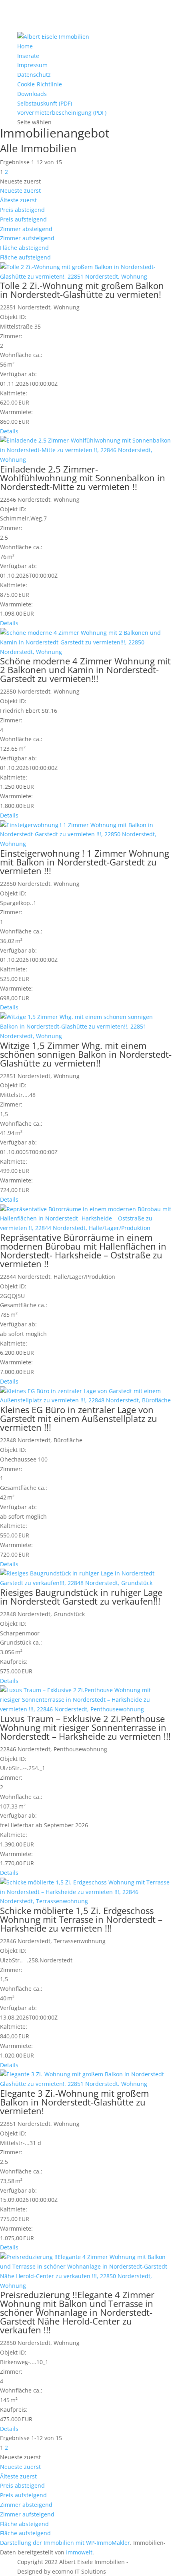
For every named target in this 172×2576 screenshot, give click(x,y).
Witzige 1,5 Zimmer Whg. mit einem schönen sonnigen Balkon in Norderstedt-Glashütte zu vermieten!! (86, 1054)
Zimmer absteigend (26, 229)
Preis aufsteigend (23, 219)
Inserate (28, 56)
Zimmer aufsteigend (27, 238)
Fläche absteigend (24, 248)
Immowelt (79, 2552)
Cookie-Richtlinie (40, 84)
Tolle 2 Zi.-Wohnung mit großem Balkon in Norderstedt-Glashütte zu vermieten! (82, 290)
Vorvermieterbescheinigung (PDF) (62, 113)
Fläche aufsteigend (25, 257)
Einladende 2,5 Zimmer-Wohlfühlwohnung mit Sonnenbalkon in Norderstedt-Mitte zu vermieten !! (83, 478)
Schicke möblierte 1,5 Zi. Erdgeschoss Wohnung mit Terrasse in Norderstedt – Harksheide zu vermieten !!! (81, 1919)
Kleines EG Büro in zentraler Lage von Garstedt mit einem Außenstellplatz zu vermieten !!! (79, 1418)
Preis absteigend (22, 210)
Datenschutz (34, 75)
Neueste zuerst (20, 190)
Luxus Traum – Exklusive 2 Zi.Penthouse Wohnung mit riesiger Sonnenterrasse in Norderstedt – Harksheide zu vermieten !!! (85, 1727)
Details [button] (9, 431)
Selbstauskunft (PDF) (45, 103)
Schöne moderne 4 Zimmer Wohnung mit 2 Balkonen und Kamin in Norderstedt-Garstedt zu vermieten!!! (85, 670)
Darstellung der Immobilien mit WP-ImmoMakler (65, 2543)
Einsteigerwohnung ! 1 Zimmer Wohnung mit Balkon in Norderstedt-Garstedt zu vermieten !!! (85, 862)
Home (25, 46)
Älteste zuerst (18, 200)
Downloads (32, 94)
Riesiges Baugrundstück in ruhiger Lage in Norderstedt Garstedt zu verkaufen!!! (81, 1597)
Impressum (32, 65)
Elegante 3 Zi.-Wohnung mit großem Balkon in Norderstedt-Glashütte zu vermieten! (74, 2102)
